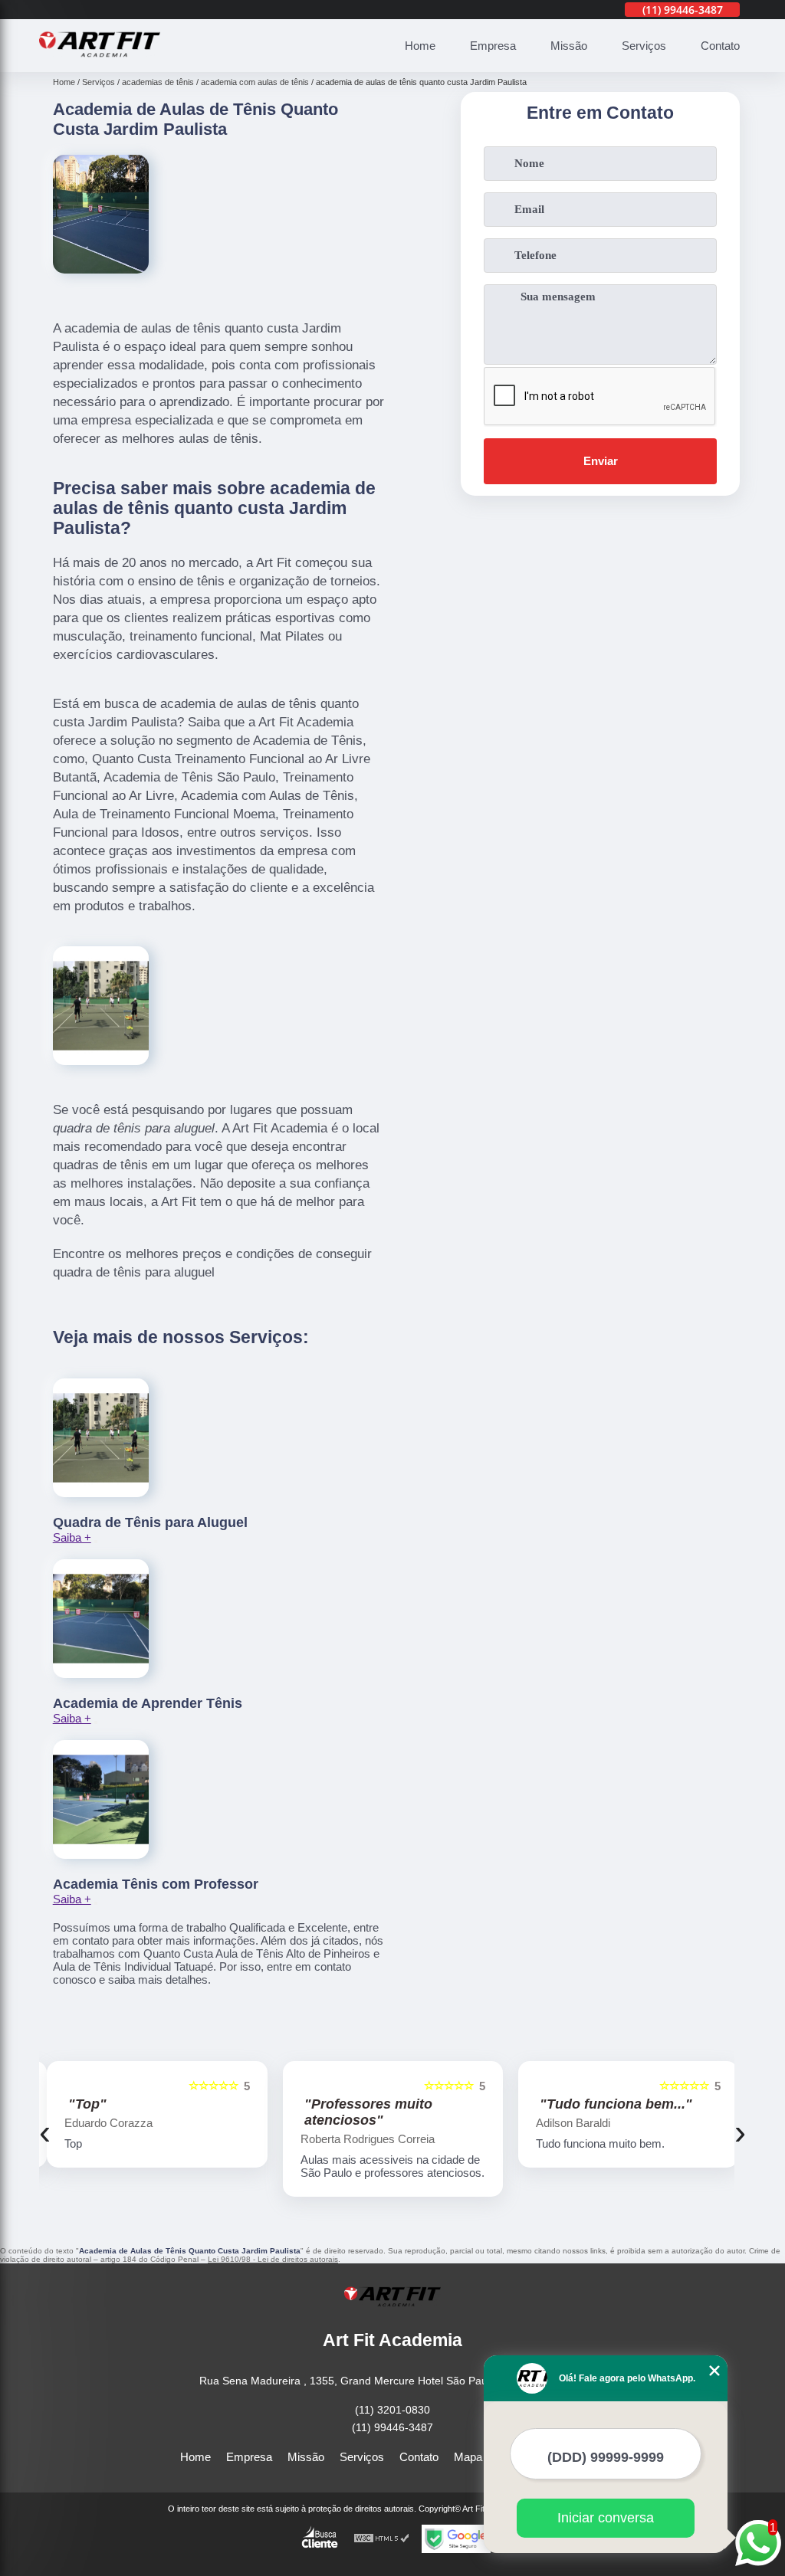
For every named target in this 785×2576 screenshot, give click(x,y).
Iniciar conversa (606, 2518)
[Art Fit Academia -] (100, 63)
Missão (569, 46)
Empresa (493, 46)
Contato (720, 46)
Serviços (644, 46)
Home (420, 46)
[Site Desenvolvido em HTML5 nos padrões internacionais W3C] (382, 2539)
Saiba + (72, 1537)
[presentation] (45, 2132)
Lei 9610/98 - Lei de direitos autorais (273, 2259)
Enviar (601, 461)
